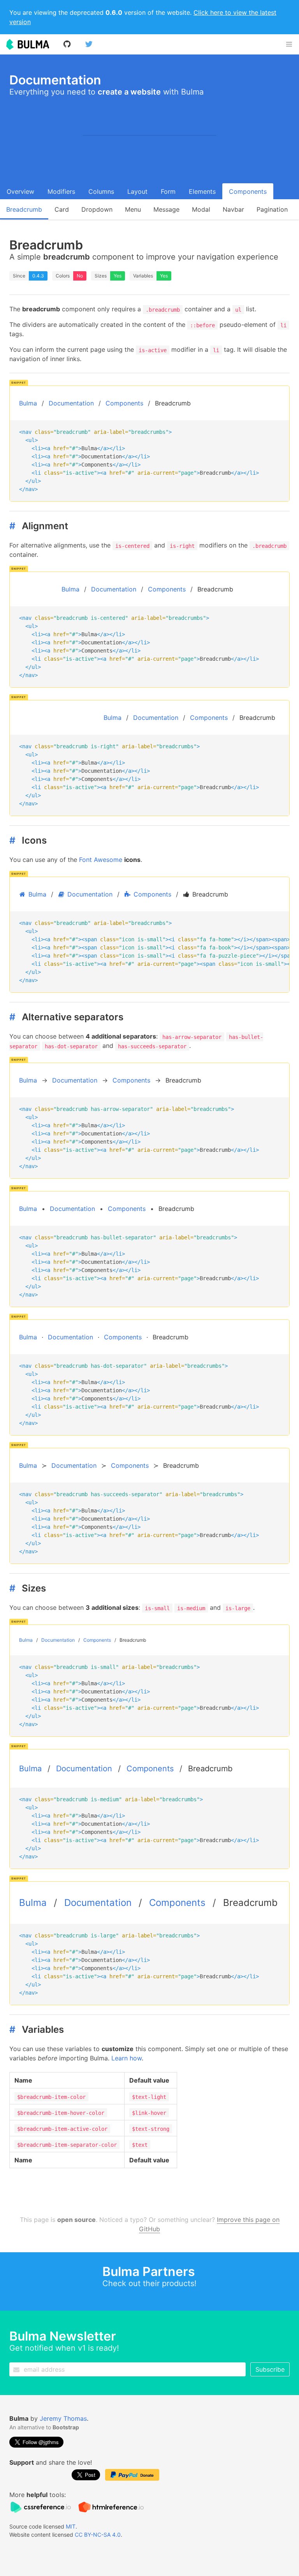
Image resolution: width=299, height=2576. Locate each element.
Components (248, 191)
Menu (133, 209)
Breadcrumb (24, 209)
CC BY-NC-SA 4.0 (98, 2535)
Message (166, 209)
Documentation (71, 403)
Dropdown (97, 209)
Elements (202, 191)
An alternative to (44, 2427)
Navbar (233, 209)
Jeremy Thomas (63, 2418)
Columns (101, 191)
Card (62, 209)
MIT (71, 2526)
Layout (137, 191)
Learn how (127, 2058)
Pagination (272, 209)
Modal (201, 209)
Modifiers (61, 191)
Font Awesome (101, 860)
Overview (20, 191)
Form (168, 191)
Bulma (28, 403)
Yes (118, 276)
